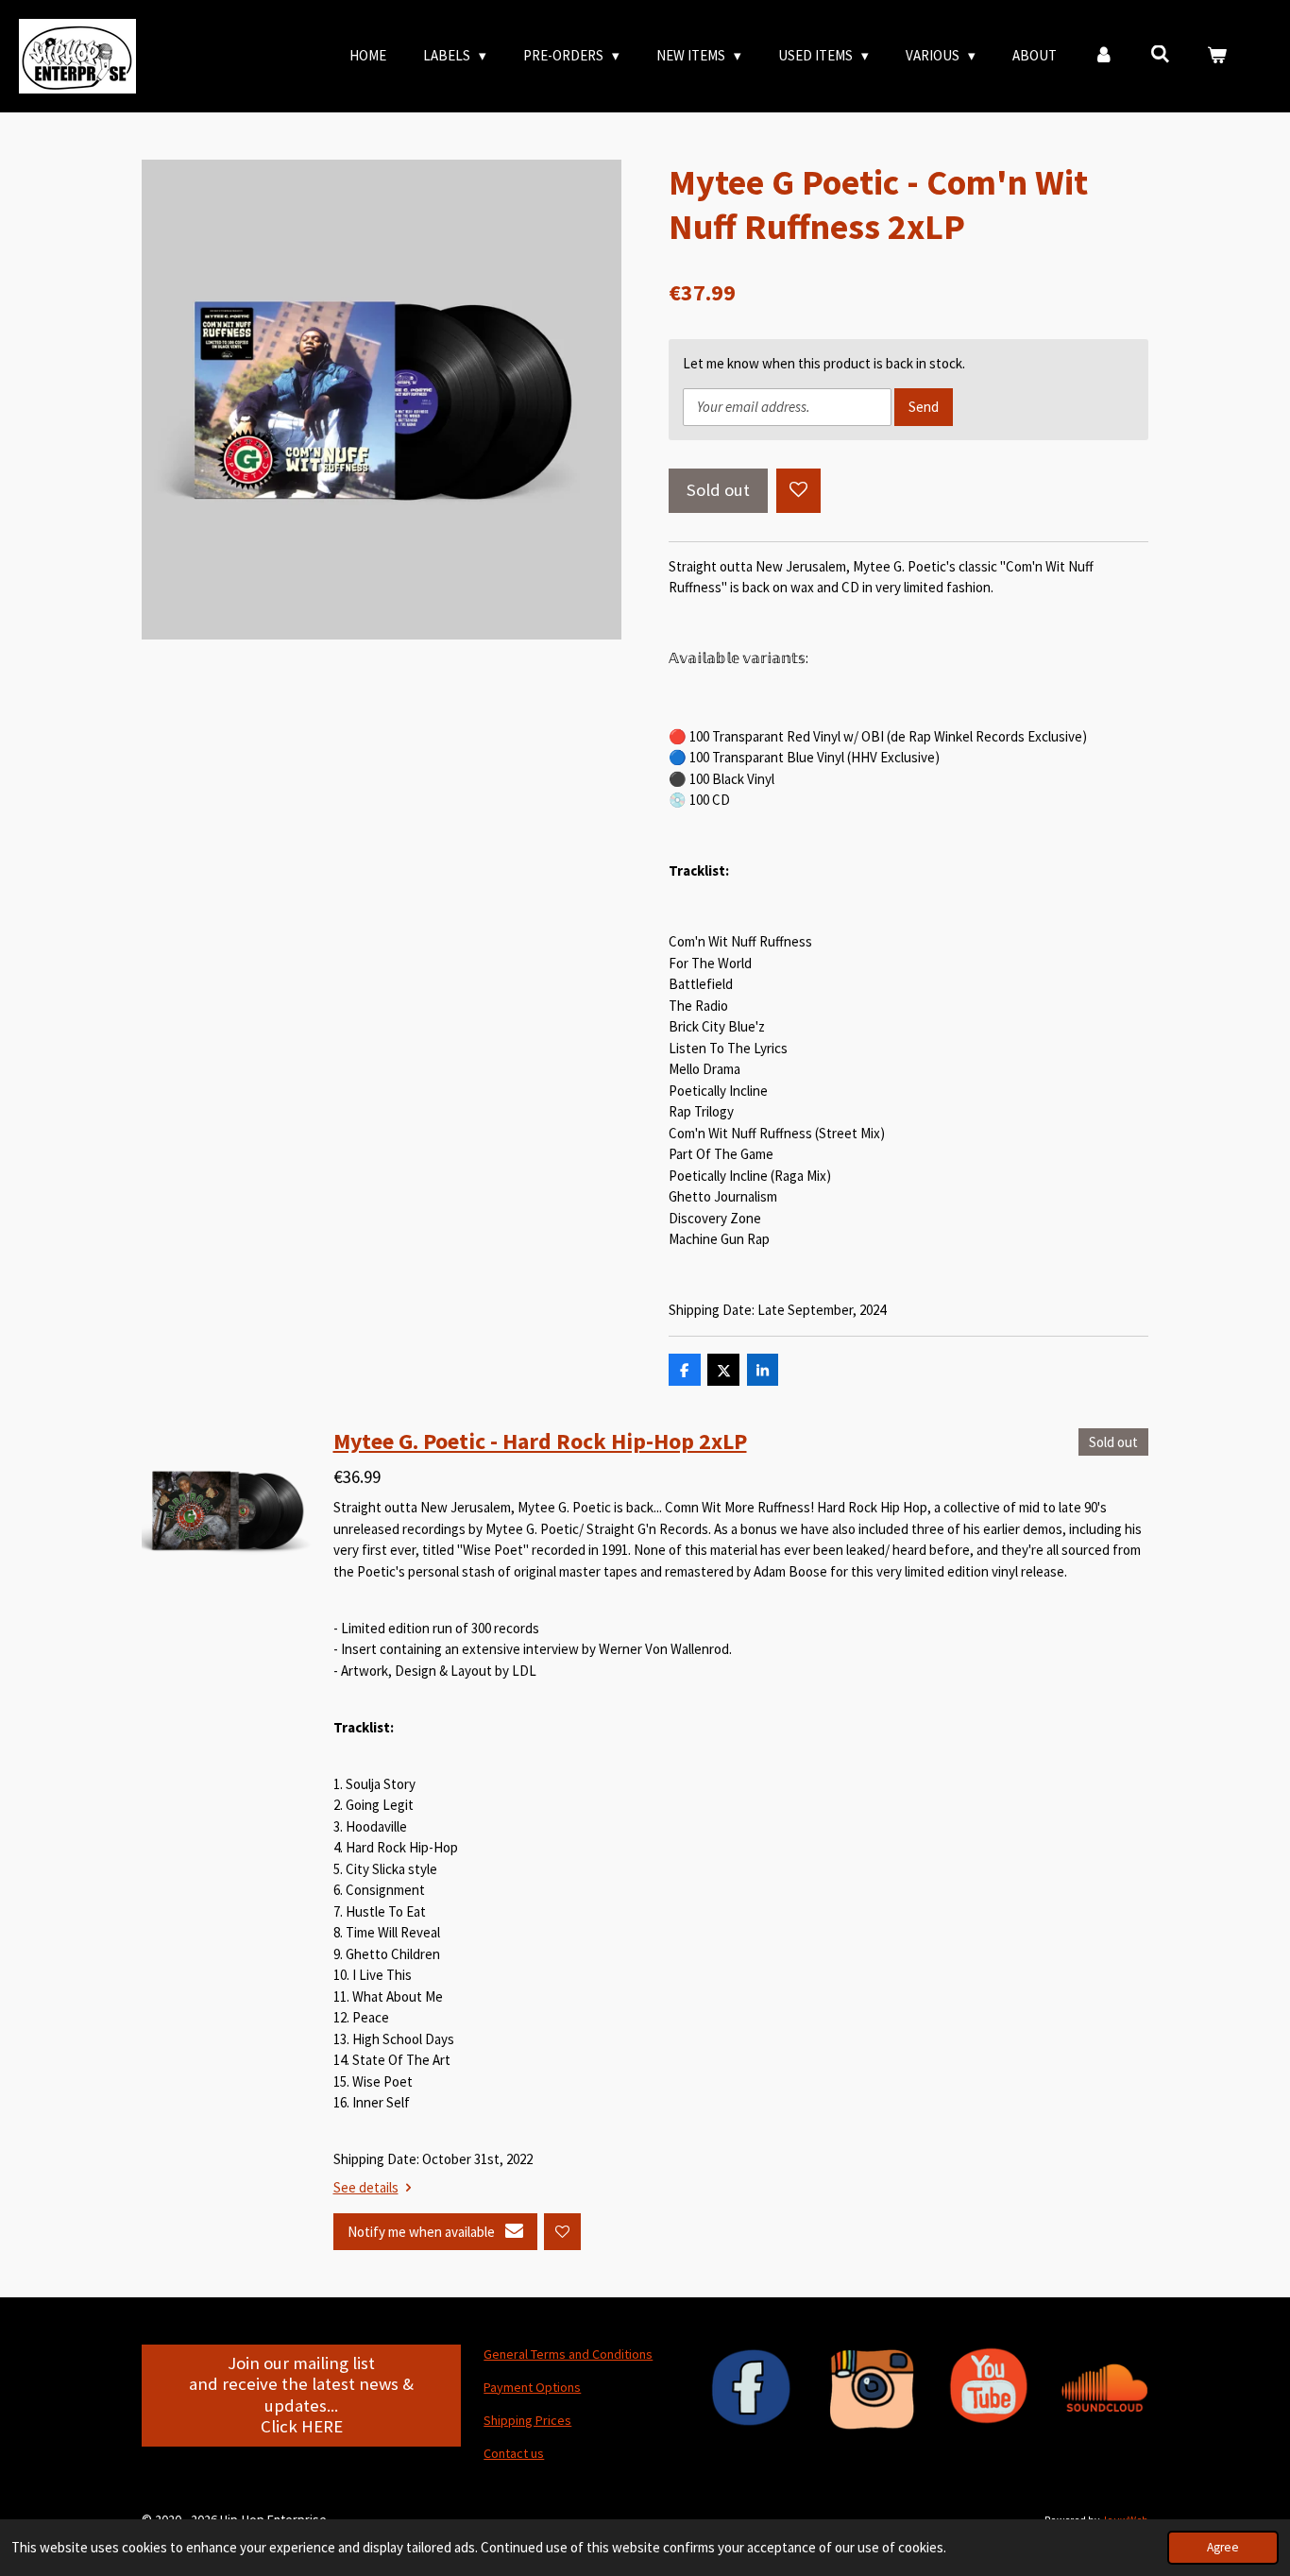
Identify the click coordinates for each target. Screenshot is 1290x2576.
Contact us (514, 2453)
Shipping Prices (527, 2420)
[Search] (1160, 54)
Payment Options (532, 2387)
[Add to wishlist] (798, 491)
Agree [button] (1223, 2547)
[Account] (1103, 56)
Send (924, 407)
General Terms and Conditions (568, 2354)
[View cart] (1217, 56)
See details (366, 2187)
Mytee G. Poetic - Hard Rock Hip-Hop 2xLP (540, 1442)
